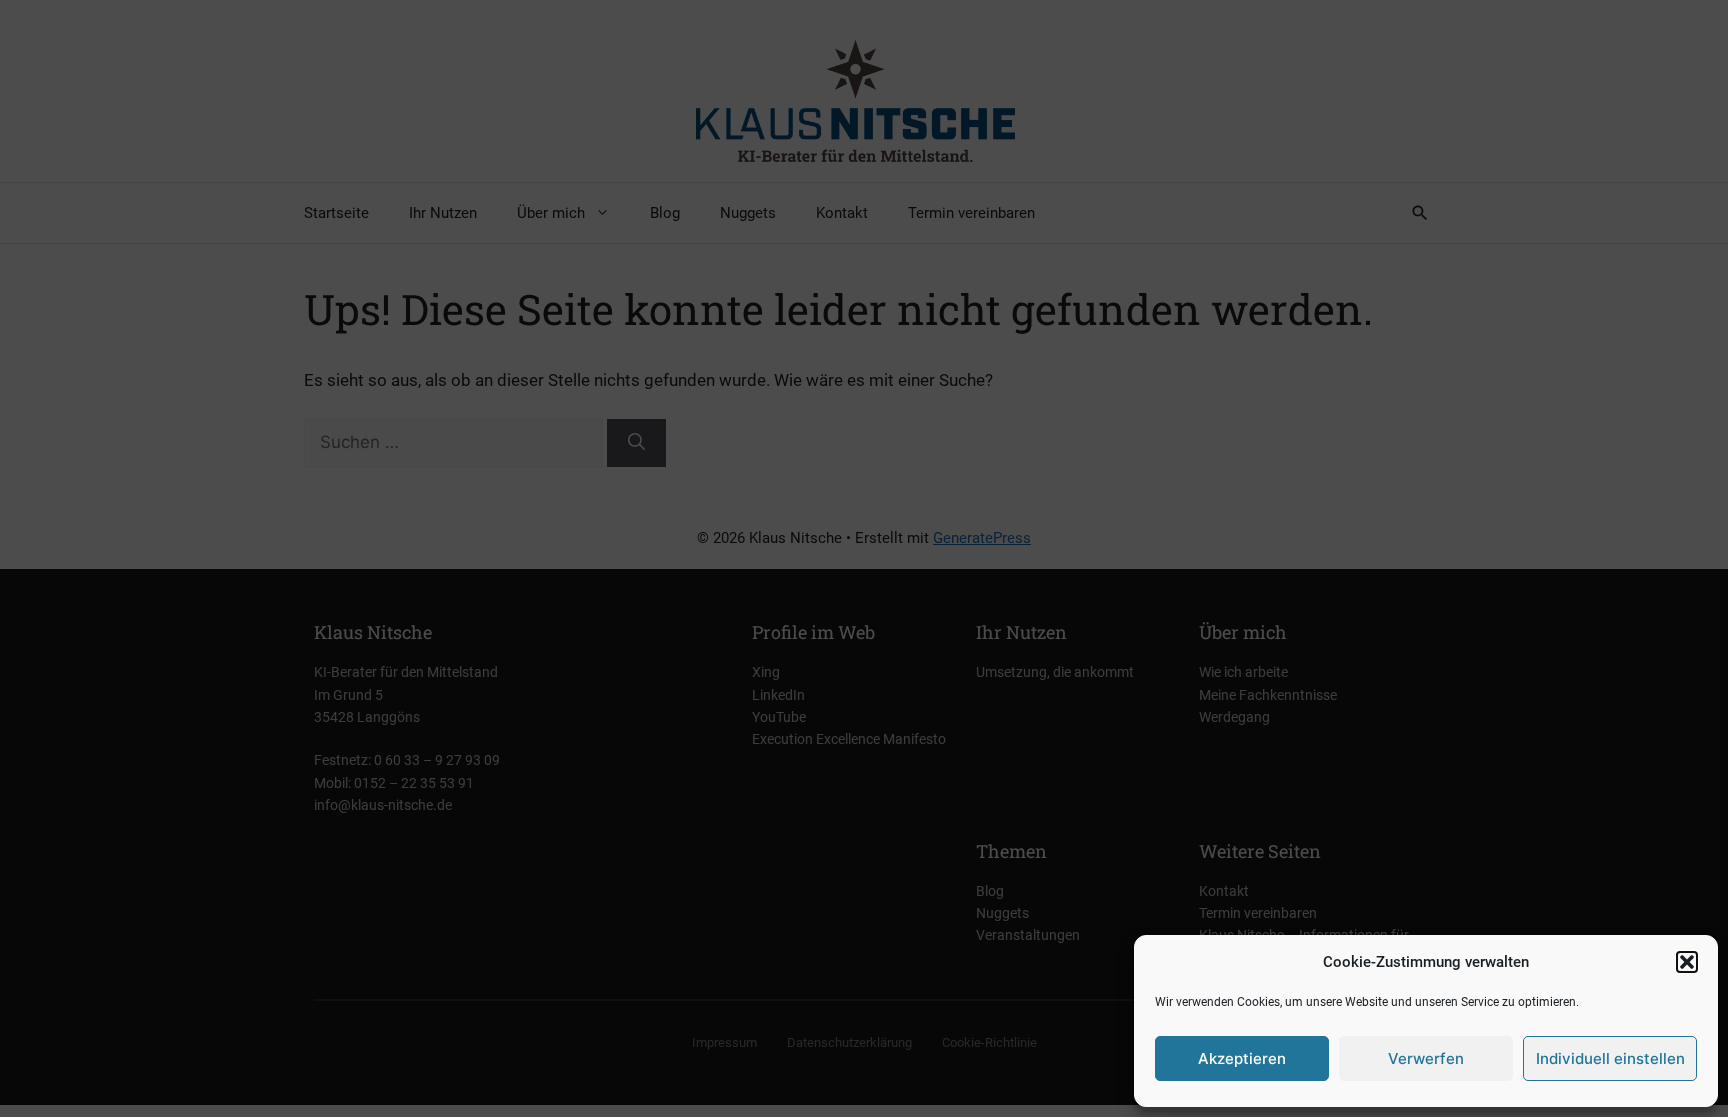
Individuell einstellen (1610, 1058)
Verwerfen (1426, 1058)
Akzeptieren (1242, 1058)
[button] (1687, 962)
